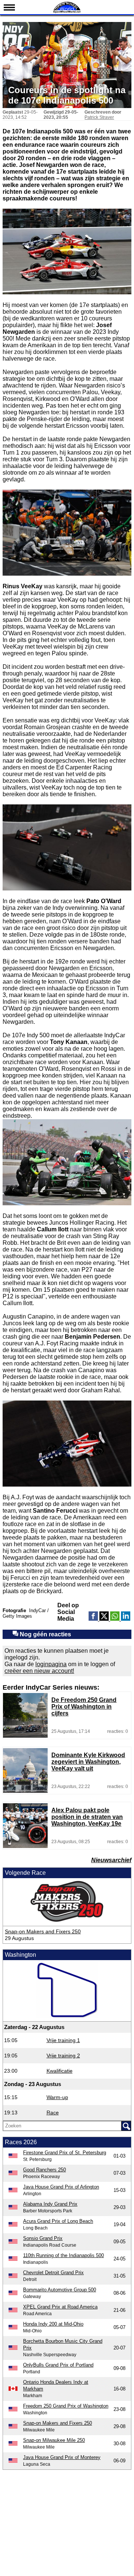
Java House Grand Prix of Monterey (62, 2457)
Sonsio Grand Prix (43, 2238)
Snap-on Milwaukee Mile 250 (54, 2440)
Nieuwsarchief (111, 1860)
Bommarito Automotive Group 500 (60, 2290)
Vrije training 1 (63, 2040)
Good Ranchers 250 (44, 2170)
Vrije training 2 (63, 2056)
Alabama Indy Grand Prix (50, 2204)
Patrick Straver (99, 117)
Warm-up (57, 2097)
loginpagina (51, 1664)
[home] (67, 12)
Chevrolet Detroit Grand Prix (53, 2273)
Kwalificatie (60, 2071)
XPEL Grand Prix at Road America (60, 2307)
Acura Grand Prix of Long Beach (58, 2221)
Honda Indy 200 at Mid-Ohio (53, 2324)
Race (53, 2113)
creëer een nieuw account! (39, 1671)
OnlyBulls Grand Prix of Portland (58, 2365)
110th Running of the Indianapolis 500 (63, 2255)
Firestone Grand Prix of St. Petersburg (65, 2153)
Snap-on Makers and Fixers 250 (43, 1931)
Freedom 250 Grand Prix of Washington (66, 2406)
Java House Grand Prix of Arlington (61, 2187)
